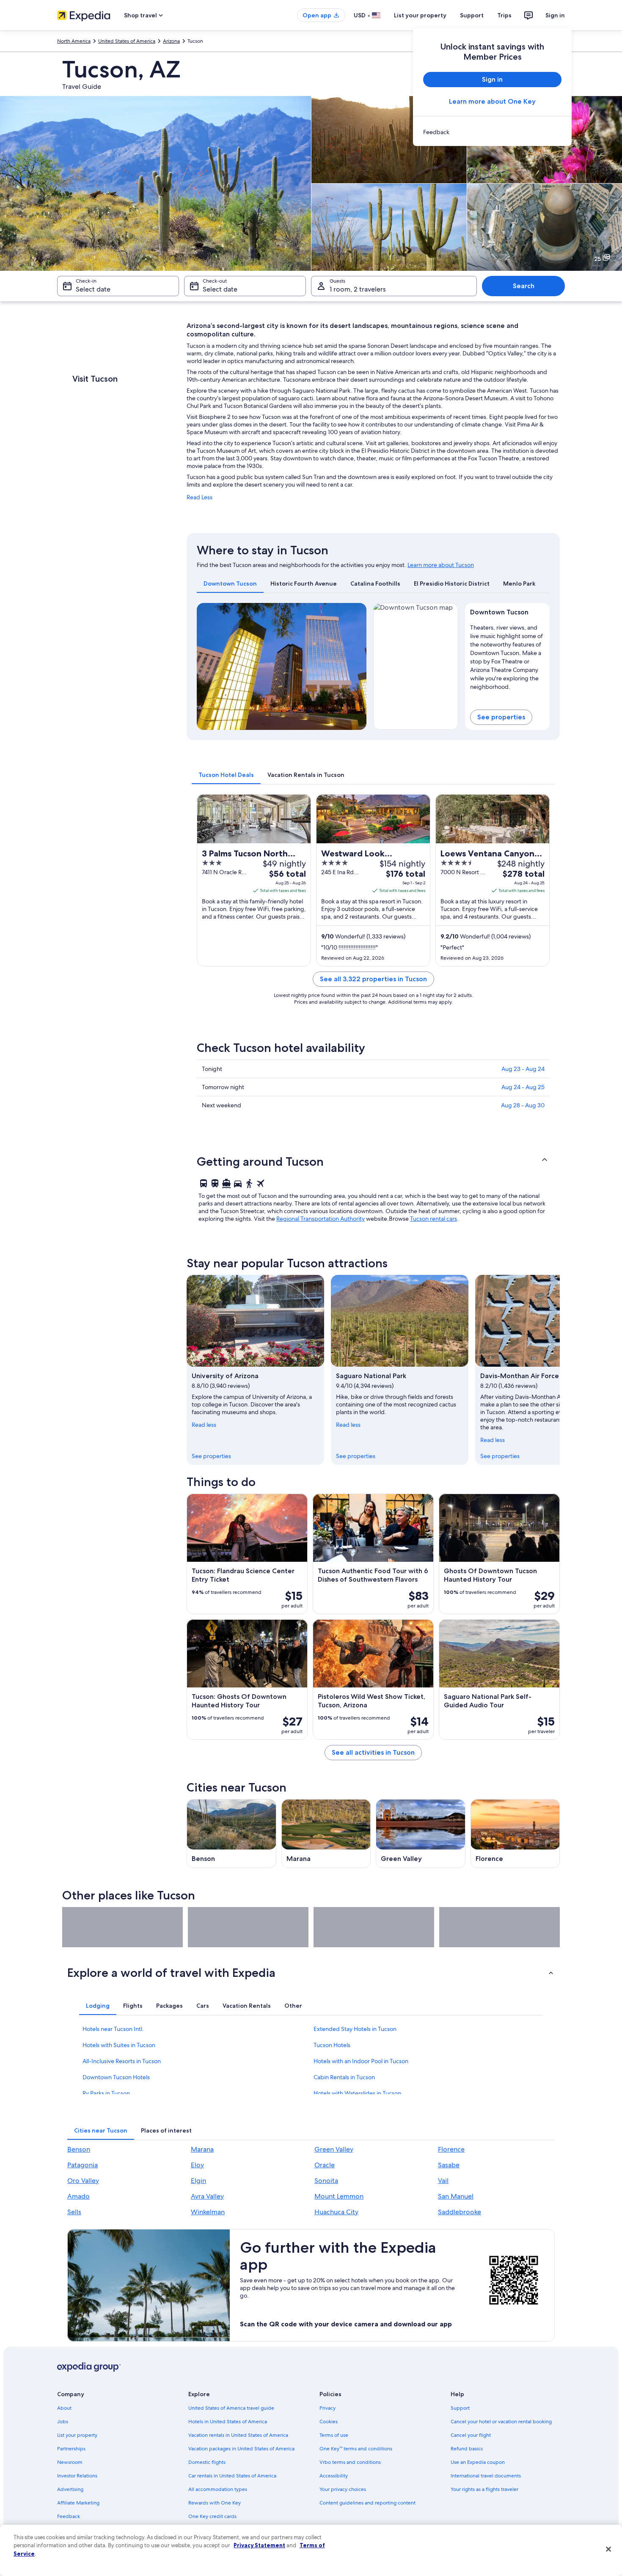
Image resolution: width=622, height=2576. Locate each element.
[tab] (230, 583)
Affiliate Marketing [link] (78, 2503)
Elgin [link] (198, 2181)
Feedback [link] (69, 2516)
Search (524, 286)
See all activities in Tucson (373, 1752)
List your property (420, 15)
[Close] (608, 2549)
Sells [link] (74, 2212)
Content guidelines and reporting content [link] (367, 2503)
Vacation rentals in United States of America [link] (238, 2435)
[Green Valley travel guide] (421, 1834)
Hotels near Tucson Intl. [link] (113, 2029)
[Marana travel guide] (326, 1834)
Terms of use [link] (334, 2435)
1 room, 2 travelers (358, 289)
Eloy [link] (197, 2165)
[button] (373, 1161)
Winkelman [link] (208, 2212)
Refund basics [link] (467, 2449)
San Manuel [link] (456, 2196)
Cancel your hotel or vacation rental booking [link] (501, 2422)
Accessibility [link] (334, 2476)
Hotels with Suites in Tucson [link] (119, 2045)
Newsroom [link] (70, 2462)
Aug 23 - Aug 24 (523, 1069)
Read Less (200, 497)
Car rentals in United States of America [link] (232, 2476)
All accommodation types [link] (218, 2489)
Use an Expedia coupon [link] (478, 2462)
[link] (492, 132)
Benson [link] (79, 2149)
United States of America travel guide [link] (231, 2408)
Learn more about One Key (492, 101)
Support (472, 15)
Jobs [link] (63, 2422)
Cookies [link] (329, 2422)
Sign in (555, 15)
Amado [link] (78, 2196)
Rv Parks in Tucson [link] (106, 2093)
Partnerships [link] (71, 2449)
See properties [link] (211, 1456)
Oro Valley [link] (83, 2181)
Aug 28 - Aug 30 (523, 1105)
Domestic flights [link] (207, 2462)
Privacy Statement (259, 2545)
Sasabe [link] (449, 2165)
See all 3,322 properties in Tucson (373, 979)
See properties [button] (501, 717)
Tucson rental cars (433, 1219)
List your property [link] (77, 2435)
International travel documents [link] (486, 2476)
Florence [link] (451, 2149)
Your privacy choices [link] (343, 2489)
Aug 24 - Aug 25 (523, 1087)
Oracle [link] (325, 2165)
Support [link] (460, 2408)
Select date (93, 289)
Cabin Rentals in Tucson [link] (344, 2077)
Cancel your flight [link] (471, 2435)
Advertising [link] (70, 2489)
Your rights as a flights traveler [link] (484, 2489)
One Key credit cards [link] (212, 2516)
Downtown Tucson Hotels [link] (116, 2077)
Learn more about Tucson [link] (441, 565)
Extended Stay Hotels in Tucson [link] (355, 2029)
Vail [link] (443, 2181)
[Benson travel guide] (231, 1834)
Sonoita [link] (326, 2181)
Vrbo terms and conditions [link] (350, 2462)
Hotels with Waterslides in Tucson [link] (357, 2093)
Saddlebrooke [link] (460, 2212)
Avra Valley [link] (207, 2196)
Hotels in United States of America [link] (228, 2422)
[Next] (356, 666)
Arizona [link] (171, 41)
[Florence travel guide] (515, 1834)
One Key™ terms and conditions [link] (356, 2449)
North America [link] (74, 41)
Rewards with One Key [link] (215, 2503)
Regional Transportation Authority (321, 1219)
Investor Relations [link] (77, 2476)
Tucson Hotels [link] (332, 2045)
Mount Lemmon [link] (339, 2196)
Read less (204, 1425)
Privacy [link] (328, 2408)
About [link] (64, 2408)
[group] (508, 655)
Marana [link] (202, 2149)
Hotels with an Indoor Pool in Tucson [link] (361, 2061)
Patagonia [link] (83, 2165)
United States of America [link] (127, 41)
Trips (504, 15)
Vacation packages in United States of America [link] (241, 2449)
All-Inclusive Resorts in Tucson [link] (122, 2061)
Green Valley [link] (334, 2149)
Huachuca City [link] (336, 2212)
